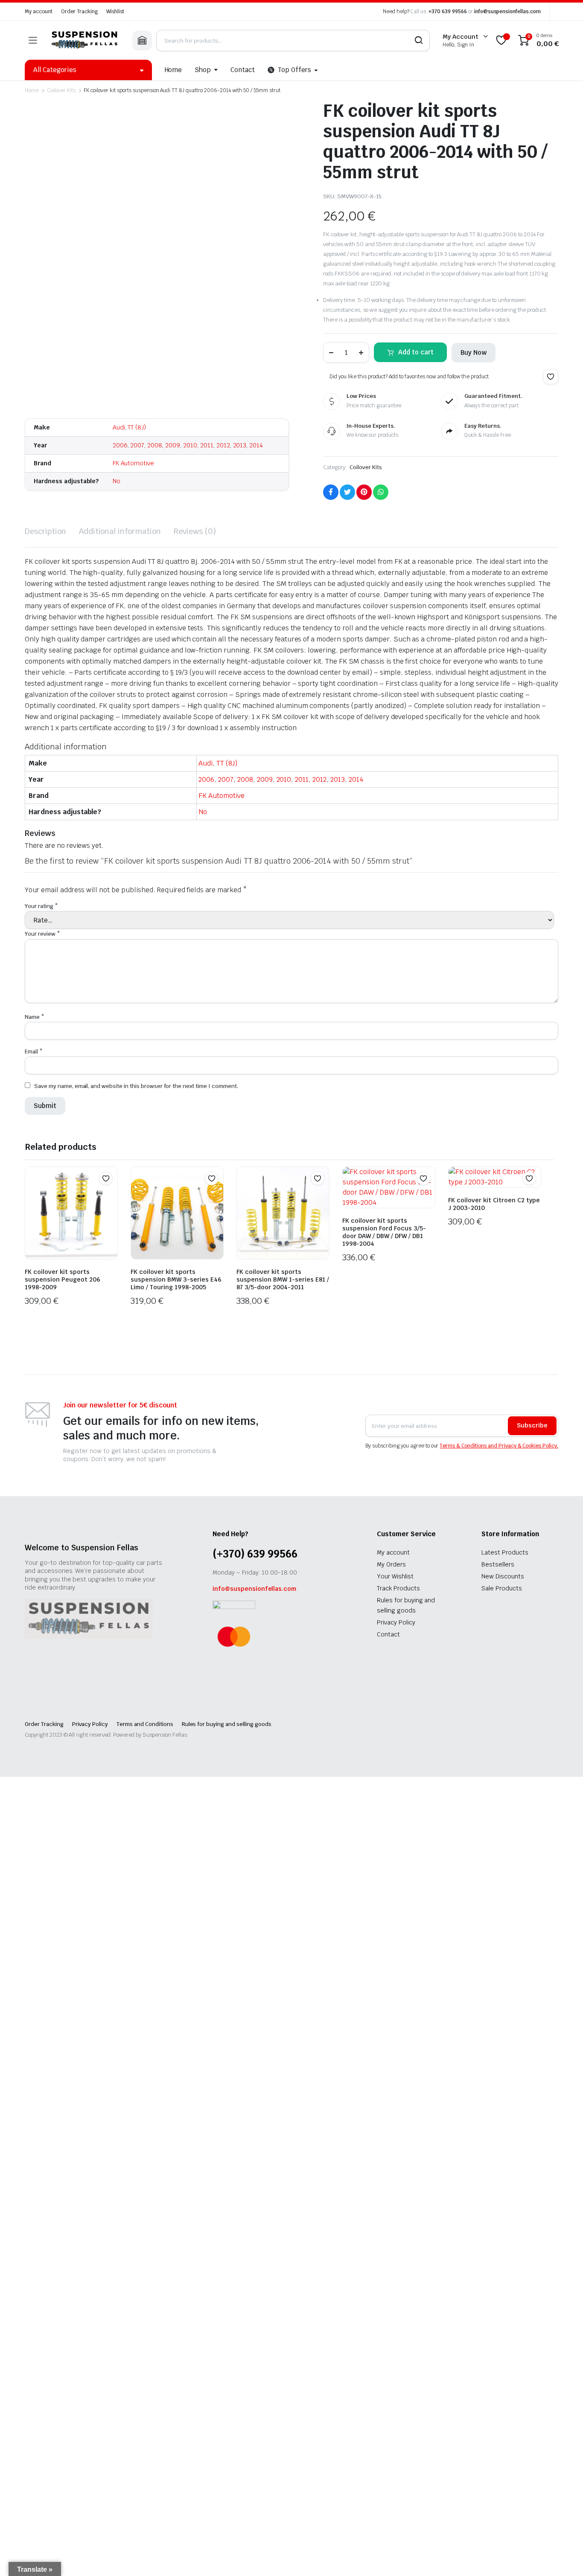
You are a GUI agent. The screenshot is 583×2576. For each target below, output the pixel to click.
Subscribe (532, 1425)
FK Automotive (134, 463)
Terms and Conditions (145, 1724)
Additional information (120, 531)
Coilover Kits (61, 90)
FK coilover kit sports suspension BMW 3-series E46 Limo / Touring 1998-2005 (176, 1279)
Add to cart (416, 352)
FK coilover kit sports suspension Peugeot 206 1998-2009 (63, 1279)
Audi (119, 427)
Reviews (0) (195, 531)
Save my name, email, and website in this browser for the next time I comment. (136, 1086)
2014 (256, 445)
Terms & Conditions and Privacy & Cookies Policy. (499, 1446)
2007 (137, 445)
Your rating (41, 906)
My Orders (391, 1564)
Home (173, 70)
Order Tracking (80, 12)
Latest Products (505, 1552)
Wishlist (115, 12)
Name (35, 1017)
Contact (243, 70)
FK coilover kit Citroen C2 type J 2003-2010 (494, 1204)
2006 (120, 445)
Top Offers (294, 70)
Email (34, 1052)
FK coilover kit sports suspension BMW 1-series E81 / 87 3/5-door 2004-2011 (283, 1279)
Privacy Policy (396, 1622)
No (117, 481)
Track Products (398, 1588)
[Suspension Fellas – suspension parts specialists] (85, 40)
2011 (207, 445)
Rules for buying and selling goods (227, 1724)
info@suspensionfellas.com (507, 12)
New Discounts (503, 1576)
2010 (190, 445)
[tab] (45, 531)
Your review (42, 934)
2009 (173, 445)
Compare (110, 1195)
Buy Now (474, 352)
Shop (203, 70)
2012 (223, 445)
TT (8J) (137, 427)
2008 (155, 445)
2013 (240, 445)
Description (45, 531)
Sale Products (502, 1588)
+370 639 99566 (448, 12)
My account (39, 12)
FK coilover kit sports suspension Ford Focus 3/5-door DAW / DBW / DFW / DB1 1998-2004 (384, 1232)
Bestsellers (498, 1564)
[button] (551, 377)
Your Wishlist (395, 1576)
